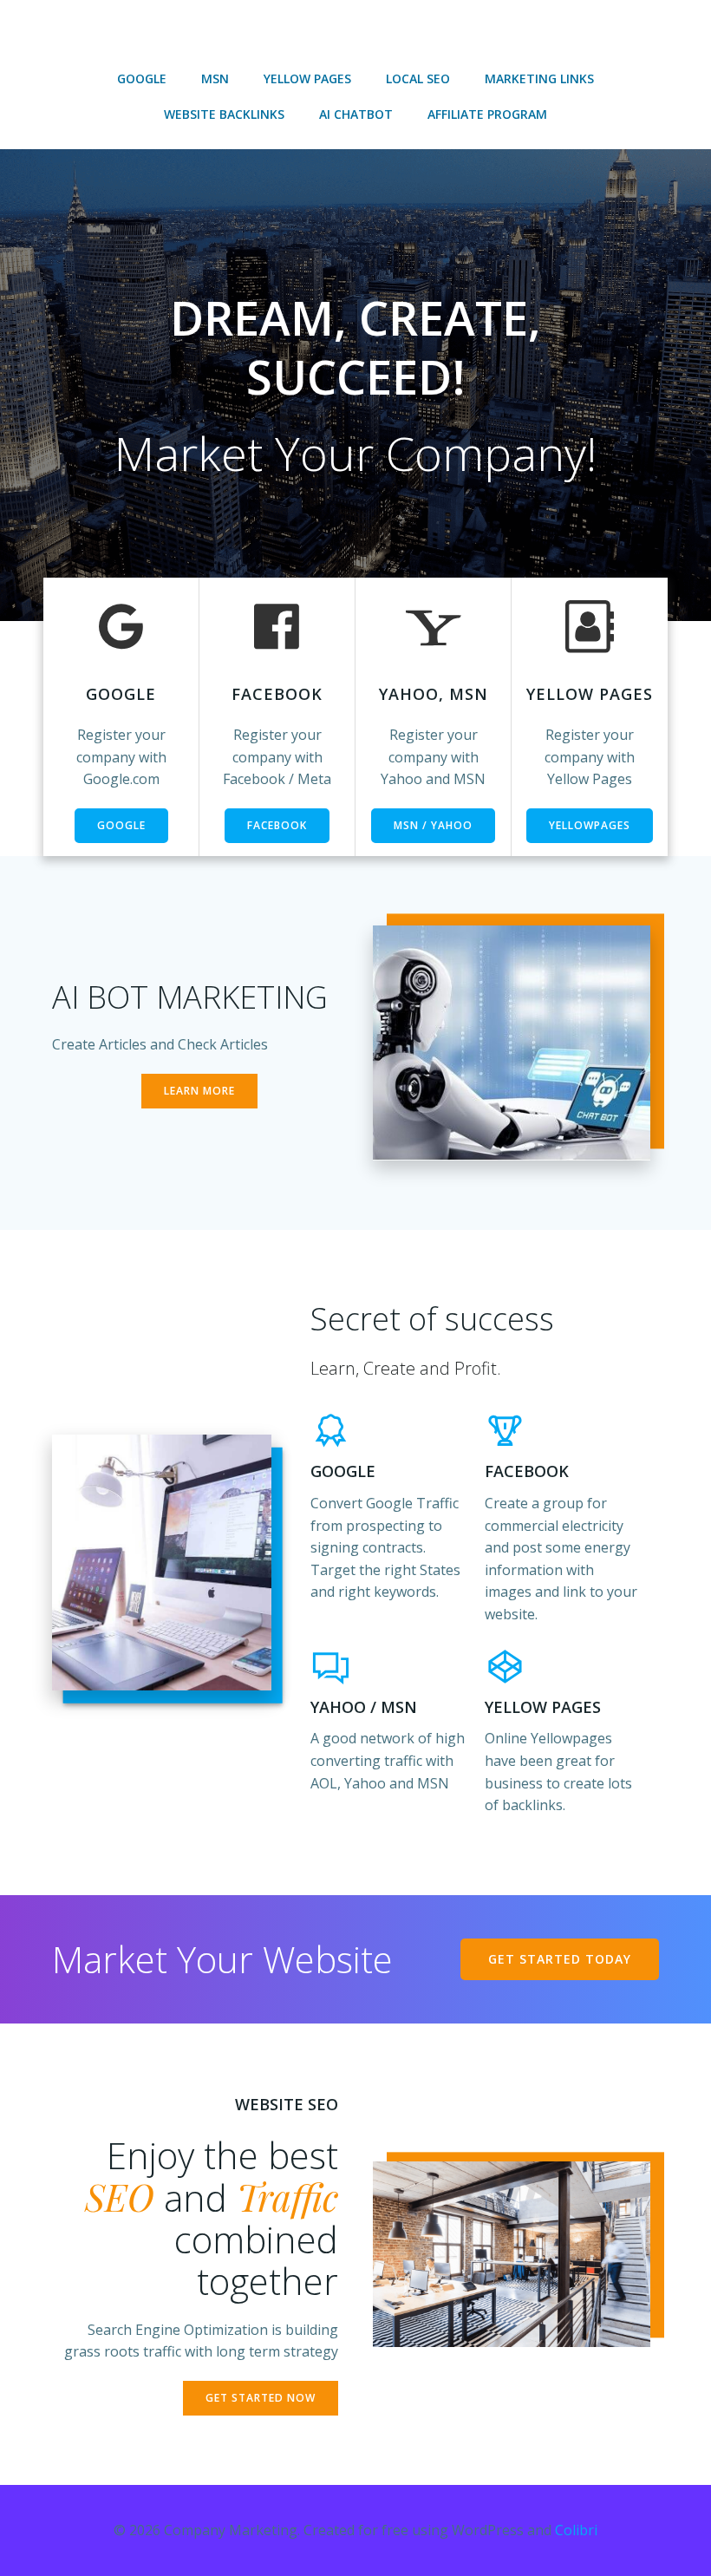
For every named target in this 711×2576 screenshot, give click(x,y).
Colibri (576, 2530)
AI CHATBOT (356, 114)
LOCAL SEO (418, 78)
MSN (215, 78)
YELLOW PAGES (307, 78)
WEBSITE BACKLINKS (224, 114)
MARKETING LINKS (539, 78)
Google (142, 78)
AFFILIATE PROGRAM (487, 114)
